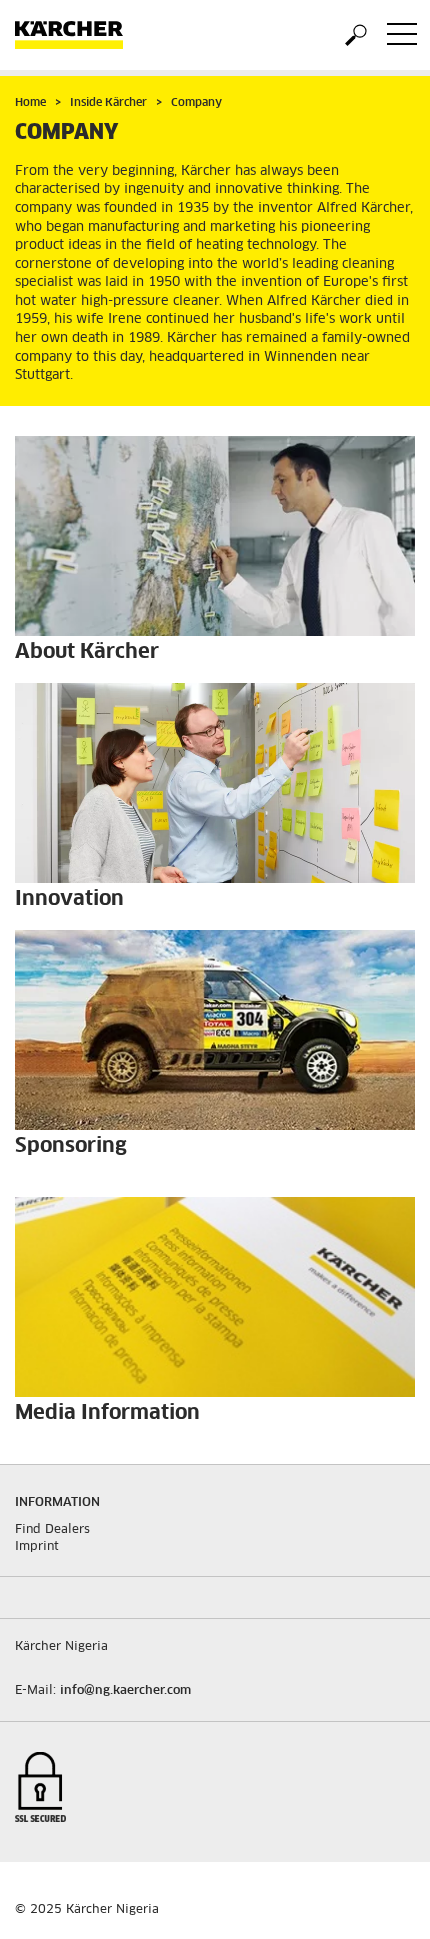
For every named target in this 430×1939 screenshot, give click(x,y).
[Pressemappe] (215, 1297)
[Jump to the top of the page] (380, 1900)
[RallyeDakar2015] (215, 1030)
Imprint (37, 1547)
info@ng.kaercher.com (125, 1691)
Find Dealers (52, 1530)
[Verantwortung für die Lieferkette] (215, 536)
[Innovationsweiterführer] (215, 783)
